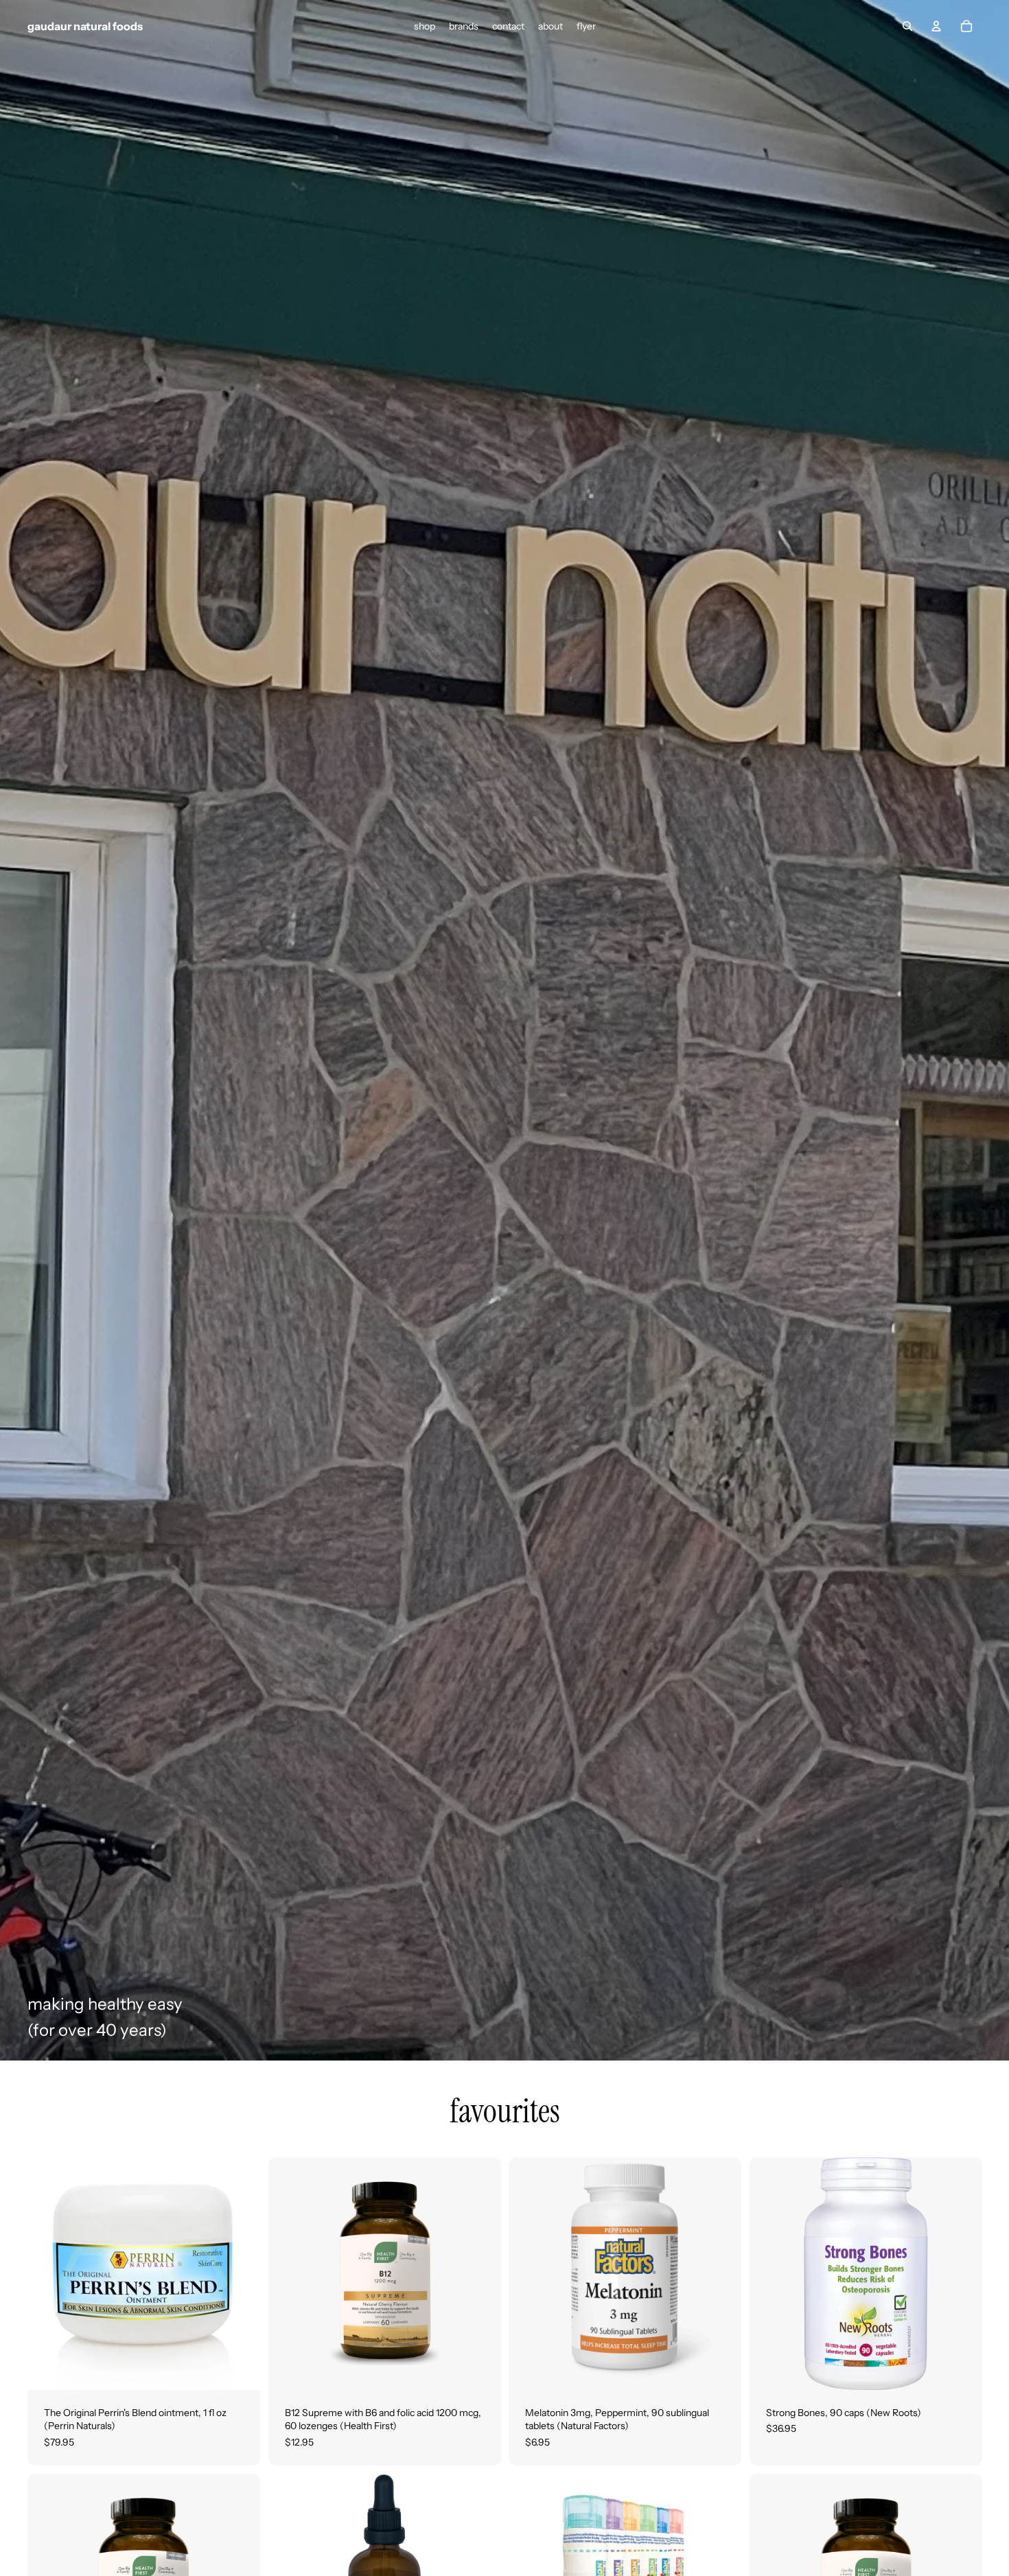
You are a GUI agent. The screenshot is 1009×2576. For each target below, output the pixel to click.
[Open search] (907, 26)
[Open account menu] (936, 26)
